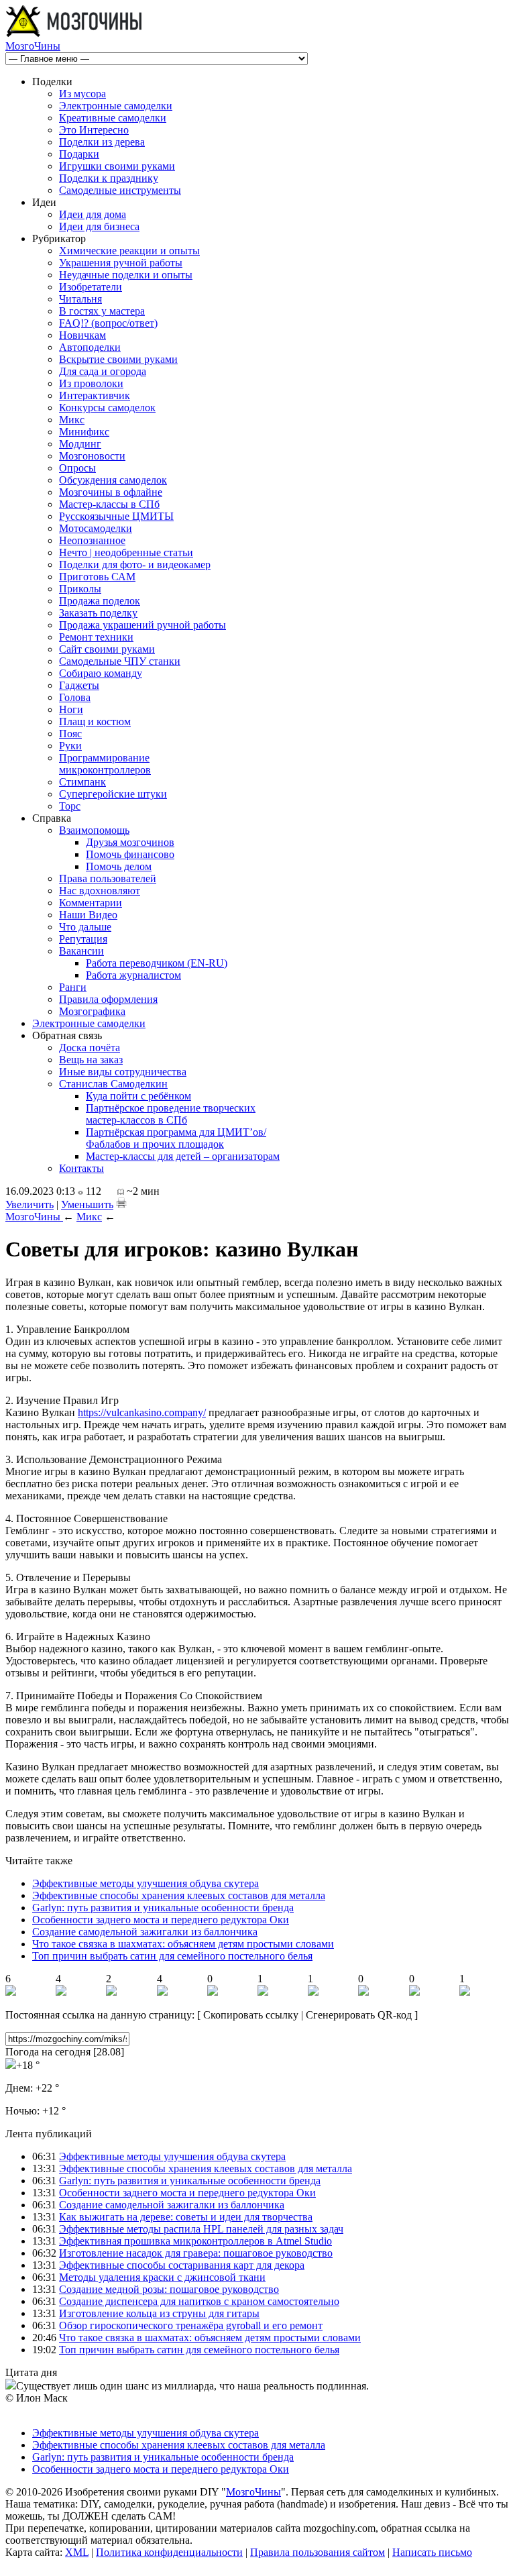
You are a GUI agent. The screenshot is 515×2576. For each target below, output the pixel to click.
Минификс (84, 432)
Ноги (71, 709)
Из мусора (82, 94)
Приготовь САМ (97, 577)
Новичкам (82, 335)
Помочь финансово (130, 854)
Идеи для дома (93, 214)
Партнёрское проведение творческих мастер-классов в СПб (171, 1114)
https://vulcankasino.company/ (142, 1412)
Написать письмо (432, 2552)
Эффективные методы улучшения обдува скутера (146, 1883)
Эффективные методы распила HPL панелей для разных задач (201, 2229)
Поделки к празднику (109, 178)
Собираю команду (101, 673)
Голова (75, 697)
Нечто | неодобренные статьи (126, 552)
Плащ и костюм (95, 721)
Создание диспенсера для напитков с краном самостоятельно (199, 2301)
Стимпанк (82, 782)
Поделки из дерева (102, 142)
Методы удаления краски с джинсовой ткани (162, 2277)
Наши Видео (88, 915)
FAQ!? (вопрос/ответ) (108, 323)
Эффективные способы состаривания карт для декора (182, 2265)
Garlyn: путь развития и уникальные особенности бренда (163, 1908)
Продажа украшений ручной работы (142, 625)
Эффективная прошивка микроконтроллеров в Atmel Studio (195, 2241)
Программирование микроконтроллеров (105, 764)
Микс (72, 420)
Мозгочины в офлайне (111, 492)
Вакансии (81, 951)
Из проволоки (91, 383)
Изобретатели (91, 287)
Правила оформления (108, 999)
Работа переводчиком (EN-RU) (157, 963)
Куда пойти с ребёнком (138, 1096)
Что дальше (85, 927)
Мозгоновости (92, 456)
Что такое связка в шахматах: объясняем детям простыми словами (183, 1944)
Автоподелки (90, 347)
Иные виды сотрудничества (123, 1072)
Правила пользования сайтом (318, 2552)
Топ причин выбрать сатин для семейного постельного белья (172, 1956)
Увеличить (30, 1204)
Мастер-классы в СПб (109, 504)
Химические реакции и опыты (129, 251)
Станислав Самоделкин (113, 1084)
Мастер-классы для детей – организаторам (183, 1156)
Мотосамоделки (96, 528)
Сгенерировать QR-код (359, 2015)
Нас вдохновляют (100, 891)
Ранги (73, 987)
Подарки (79, 154)
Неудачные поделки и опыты (126, 275)
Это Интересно (94, 130)
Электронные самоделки (116, 106)
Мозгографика (92, 1011)
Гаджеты (79, 685)
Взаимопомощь (94, 830)
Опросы (77, 468)
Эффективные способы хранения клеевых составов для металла (179, 1895)
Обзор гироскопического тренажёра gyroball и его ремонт (191, 2325)
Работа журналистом (133, 975)
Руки (70, 746)
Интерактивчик (95, 395)
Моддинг (80, 444)
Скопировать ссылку (251, 2015)
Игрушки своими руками (117, 166)
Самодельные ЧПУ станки (120, 661)
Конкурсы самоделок (107, 408)
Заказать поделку (98, 613)
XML (77, 2552)
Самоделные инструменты (120, 190)
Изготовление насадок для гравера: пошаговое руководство (196, 2253)
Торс (70, 806)
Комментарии (91, 903)
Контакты (81, 1168)
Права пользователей (108, 878)
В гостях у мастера (102, 311)
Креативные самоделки (113, 118)
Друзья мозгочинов (130, 842)
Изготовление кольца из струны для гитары (159, 2313)
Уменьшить (87, 1204)
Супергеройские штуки (113, 794)
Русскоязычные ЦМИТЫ (116, 516)
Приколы (80, 589)
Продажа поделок (100, 601)
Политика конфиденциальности (169, 2552)
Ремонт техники (96, 637)
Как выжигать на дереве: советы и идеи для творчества (186, 2217)
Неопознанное (92, 540)
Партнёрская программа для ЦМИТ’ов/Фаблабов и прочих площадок (176, 1138)
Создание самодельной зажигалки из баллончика (145, 1932)
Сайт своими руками (107, 649)
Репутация (83, 939)
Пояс (70, 734)
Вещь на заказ (91, 1060)
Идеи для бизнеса (99, 226)
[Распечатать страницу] (121, 1203)
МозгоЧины (33, 46)
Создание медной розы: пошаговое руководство (169, 2289)
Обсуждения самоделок (113, 480)
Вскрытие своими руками (118, 359)
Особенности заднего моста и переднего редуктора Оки (161, 1920)
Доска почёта (90, 1048)
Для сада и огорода (103, 371)
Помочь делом (119, 866)
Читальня (80, 299)
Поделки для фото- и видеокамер (135, 565)
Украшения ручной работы (121, 263)
